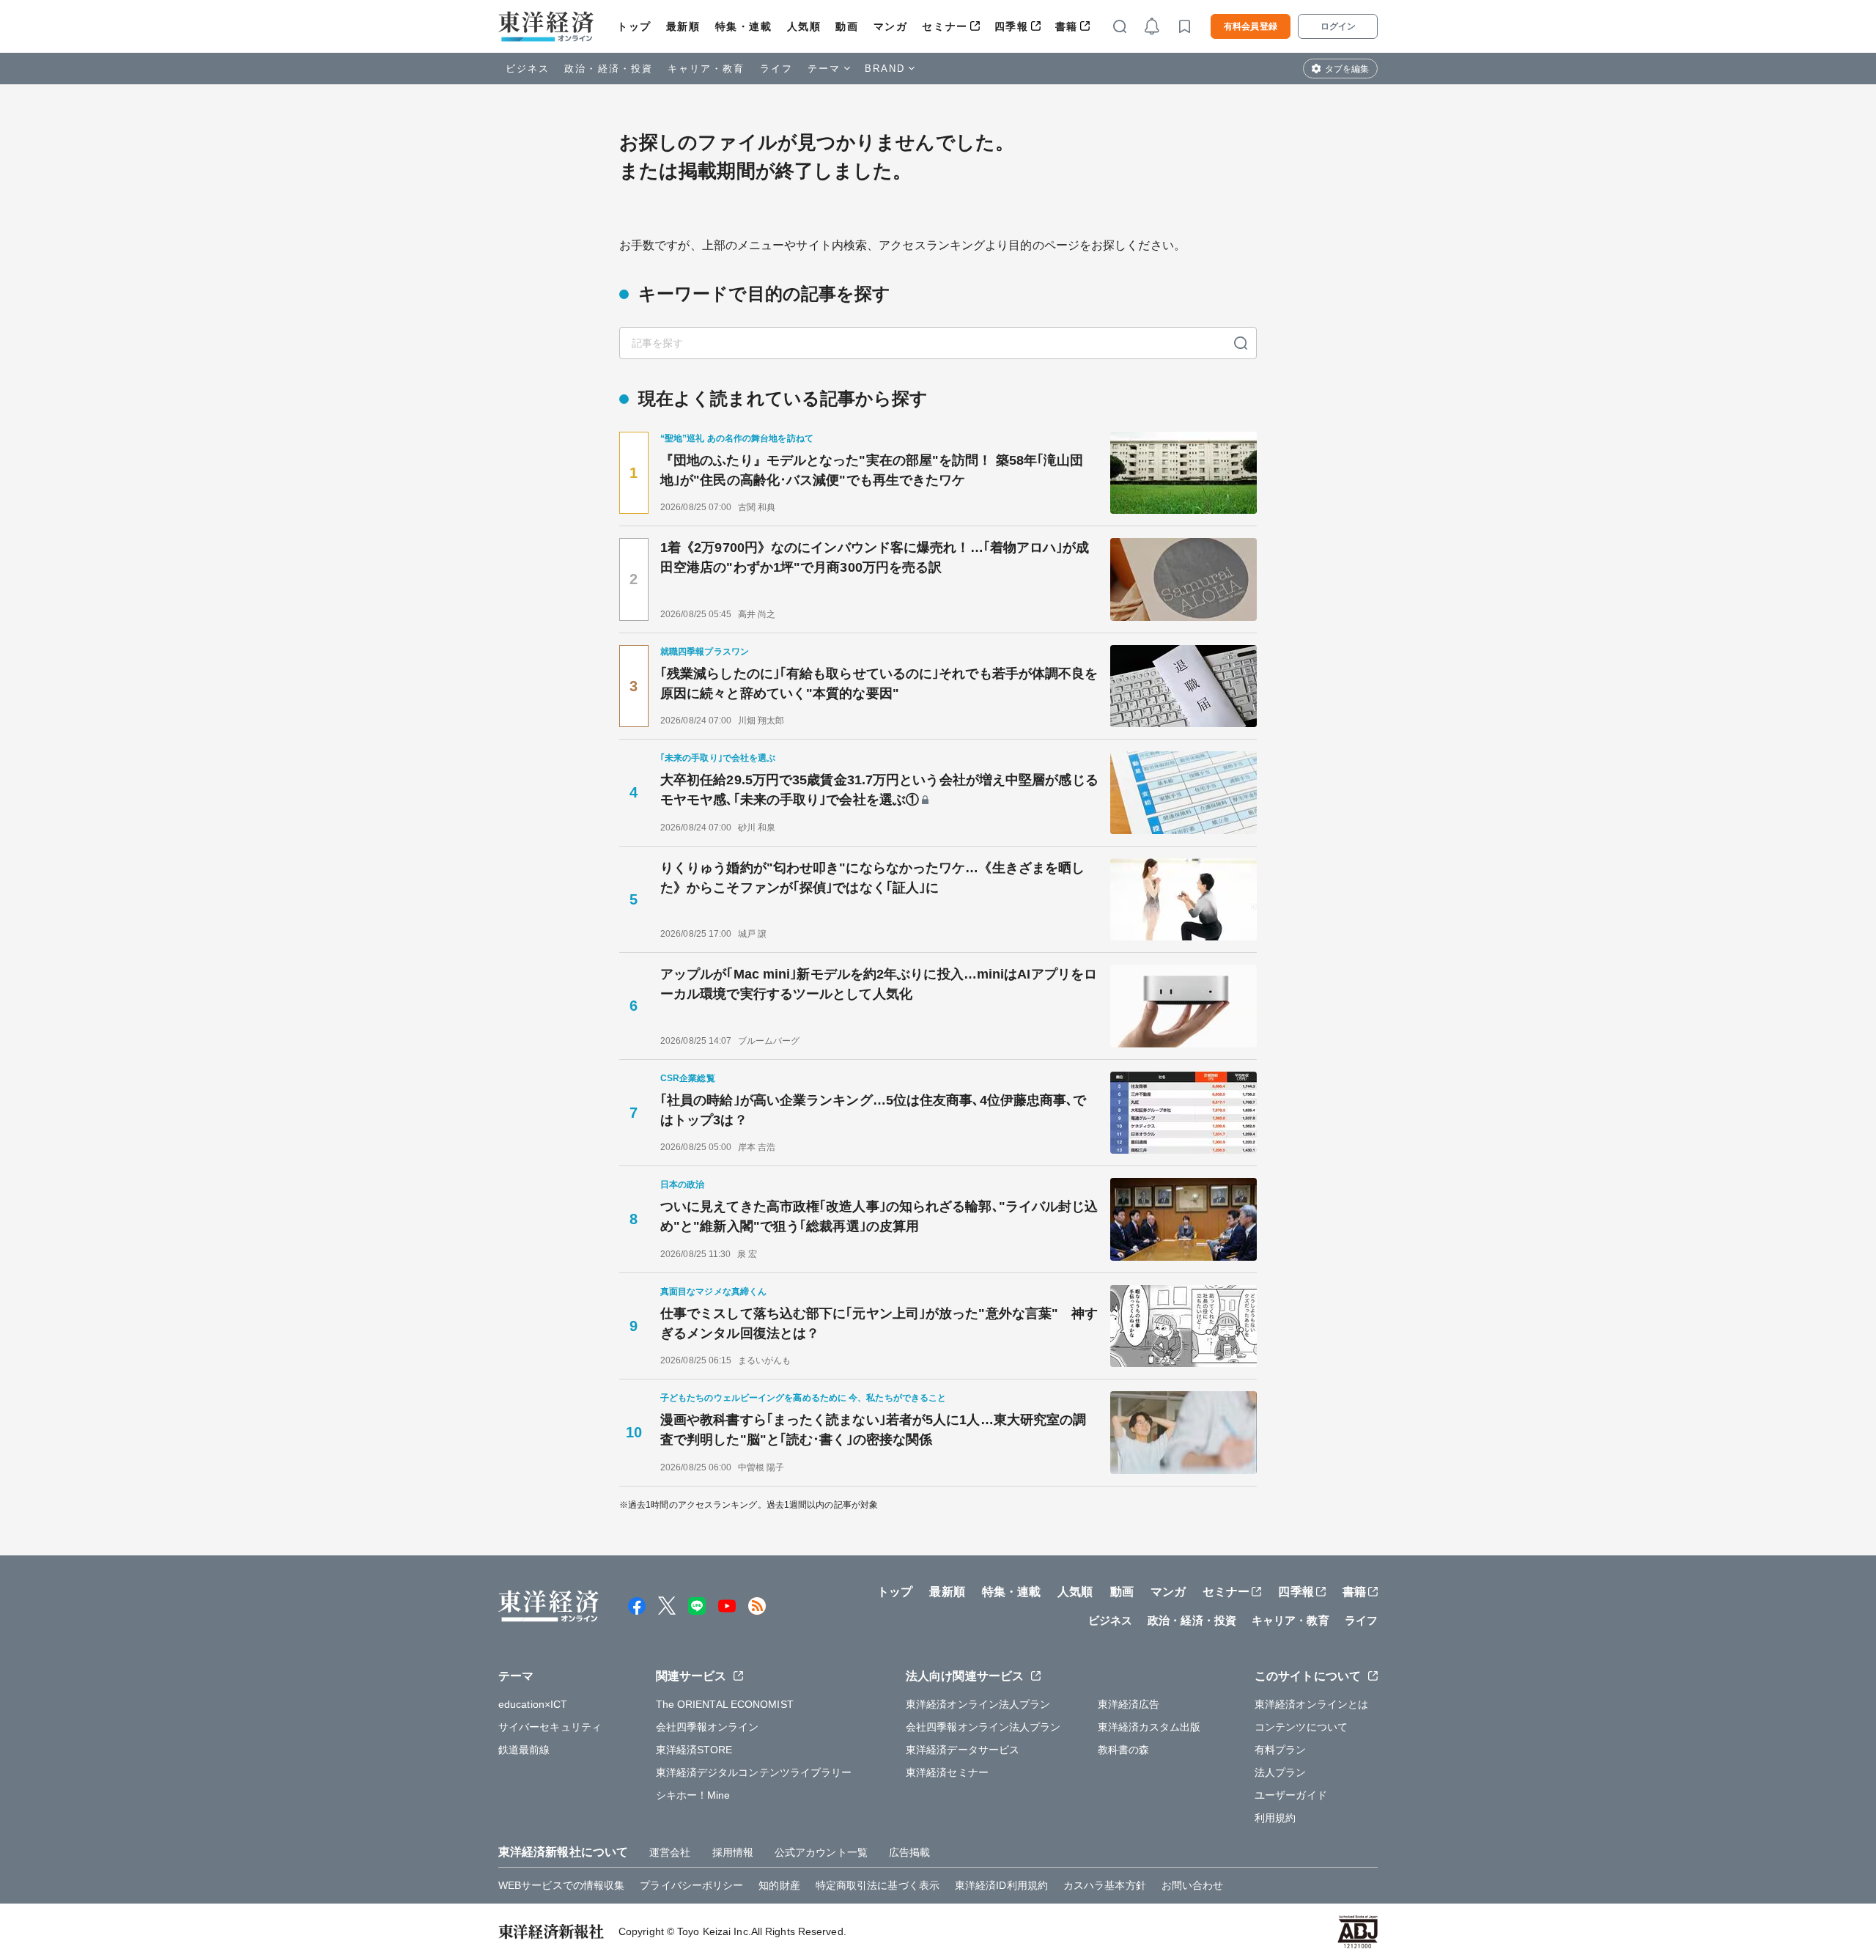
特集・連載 (744, 26)
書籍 (1067, 26)
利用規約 (1275, 1818)
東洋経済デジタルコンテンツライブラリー (754, 1772)
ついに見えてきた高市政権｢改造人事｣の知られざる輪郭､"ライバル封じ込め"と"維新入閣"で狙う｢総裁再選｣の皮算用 (879, 1216)
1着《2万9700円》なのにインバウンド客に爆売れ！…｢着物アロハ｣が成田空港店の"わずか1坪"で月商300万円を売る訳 (875, 557)
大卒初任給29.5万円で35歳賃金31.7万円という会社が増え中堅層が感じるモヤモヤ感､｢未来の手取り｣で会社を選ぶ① (879, 790)
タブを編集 (1347, 69)
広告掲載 (909, 1852)
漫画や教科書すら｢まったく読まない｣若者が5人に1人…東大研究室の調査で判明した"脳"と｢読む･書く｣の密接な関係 (873, 1430)
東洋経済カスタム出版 (1149, 1727)
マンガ (891, 26)
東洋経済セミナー (947, 1772)
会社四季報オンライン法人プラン (983, 1727)
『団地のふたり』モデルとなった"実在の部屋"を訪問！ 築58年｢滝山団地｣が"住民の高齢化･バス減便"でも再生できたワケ (872, 470)
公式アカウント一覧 (821, 1852)
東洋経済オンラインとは (1311, 1704)
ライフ (776, 69)
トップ (634, 26)
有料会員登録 (1251, 26)
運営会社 (670, 1852)
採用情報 (733, 1852)
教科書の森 (1124, 1750)
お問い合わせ (1193, 1885)
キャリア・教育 (706, 69)
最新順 (683, 26)
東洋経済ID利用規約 (1001, 1885)
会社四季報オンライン (708, 1727)
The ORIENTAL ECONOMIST (725, 1704)
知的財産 (779, 1885)
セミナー (945, 26)
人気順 (804, 26)
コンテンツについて (1301, 1727)
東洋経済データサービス (963, 1750)
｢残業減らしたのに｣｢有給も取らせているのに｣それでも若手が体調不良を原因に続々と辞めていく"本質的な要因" (879, 684)
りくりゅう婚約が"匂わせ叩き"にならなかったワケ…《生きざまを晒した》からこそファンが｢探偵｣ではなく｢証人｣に (872, 878)
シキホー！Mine (693, 1795)
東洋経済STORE (694, 1750)
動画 (847, 26)
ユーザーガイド (1291, 1795)
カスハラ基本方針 (1105, 1885)
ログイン (1338, 26)
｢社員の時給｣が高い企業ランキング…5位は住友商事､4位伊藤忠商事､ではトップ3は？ (874, 1110)
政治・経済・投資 (609, 69)
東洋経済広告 (1129, 1704)
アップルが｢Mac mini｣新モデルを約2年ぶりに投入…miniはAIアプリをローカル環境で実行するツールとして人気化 (879, 984)
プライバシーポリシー (691, 1885)
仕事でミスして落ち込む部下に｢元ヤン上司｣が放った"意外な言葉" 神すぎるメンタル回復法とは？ (879, 1323)
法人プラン (1281, 1772)
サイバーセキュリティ (550, 1727)
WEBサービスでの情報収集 (561, 1885)
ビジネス (528, 69)
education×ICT (533, 1704)
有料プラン (1281, 1750)
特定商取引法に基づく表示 (878, 1885)
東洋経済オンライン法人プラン (978, 1704)
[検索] (1241, 343)
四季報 (1012, 26)
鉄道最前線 (524, 1750)
